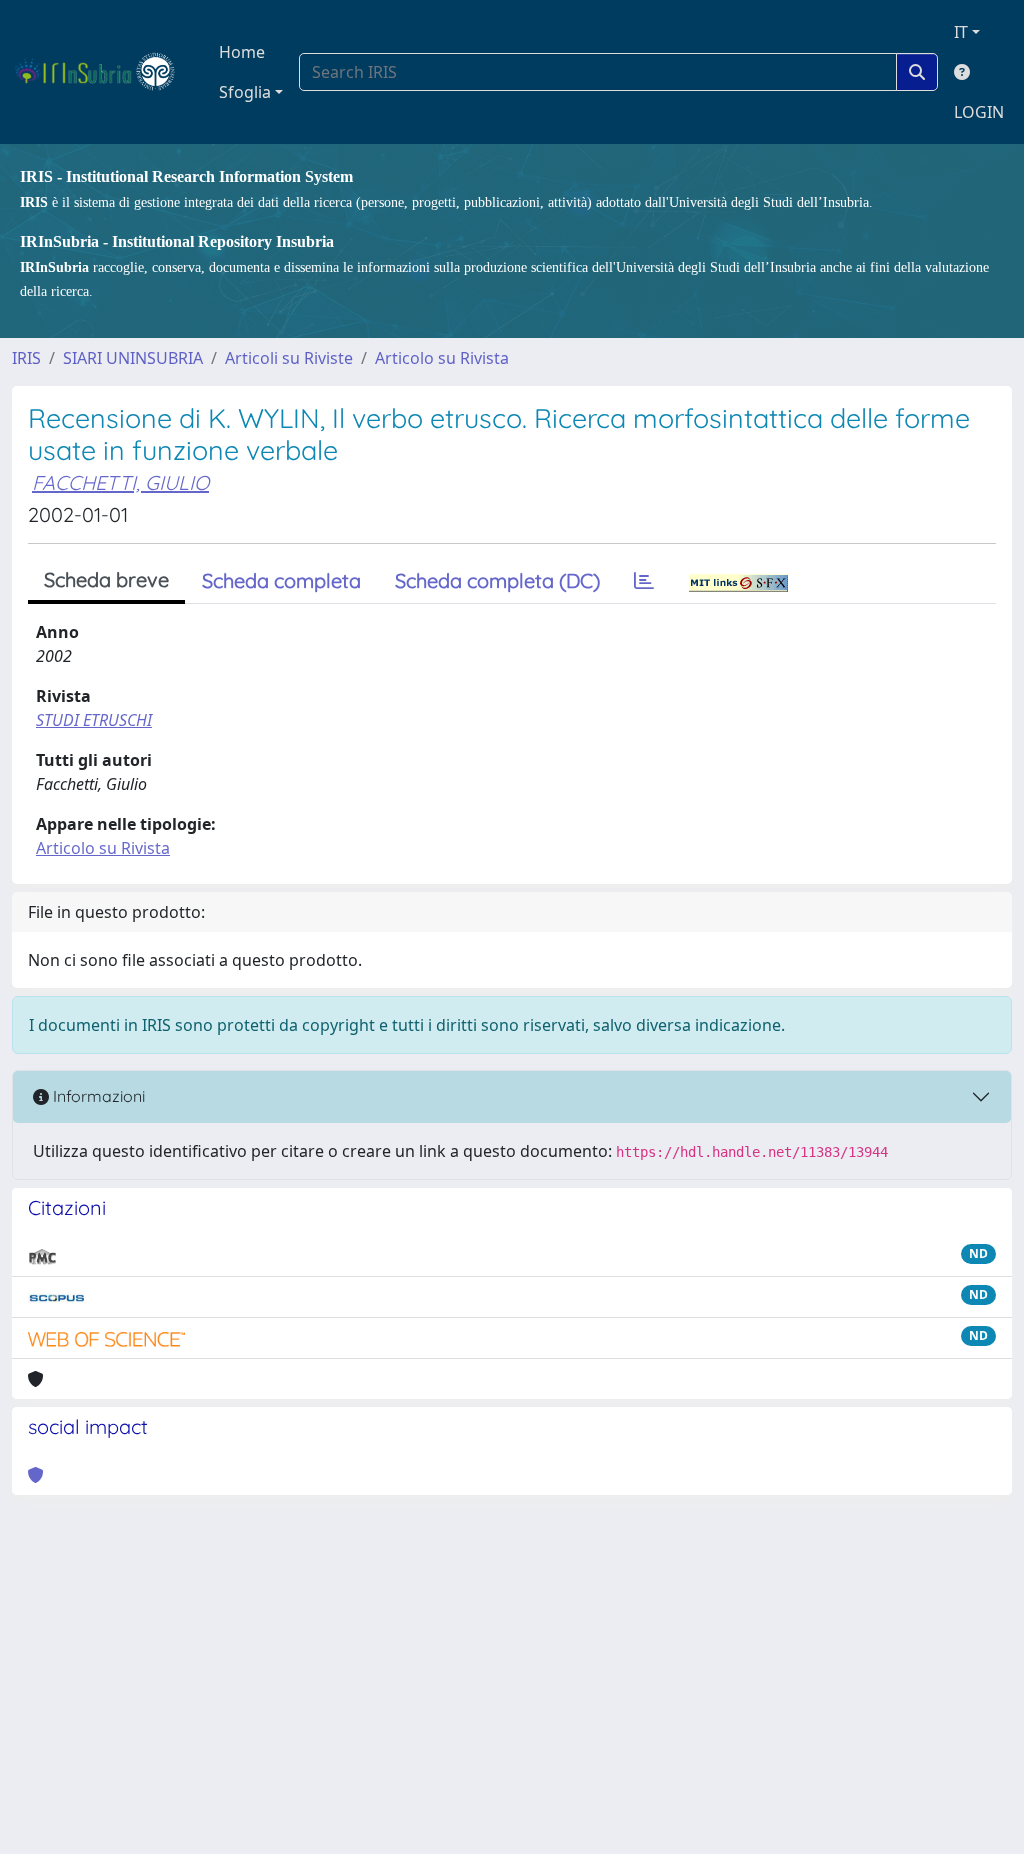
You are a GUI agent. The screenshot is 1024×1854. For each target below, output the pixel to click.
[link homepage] (103, 72)
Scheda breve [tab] (106, 579)
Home (242, 52)
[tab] (644, 581)
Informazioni (97, 1096)
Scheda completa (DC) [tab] (497, 580)
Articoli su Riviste (289, 358)
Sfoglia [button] (245, 92)
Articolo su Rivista (442, 358)
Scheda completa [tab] (281, 580)
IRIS (26, 358)
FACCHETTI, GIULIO (120, 482)
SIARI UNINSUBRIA (133, 358)
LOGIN (979, 112)
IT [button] (961, 32)
